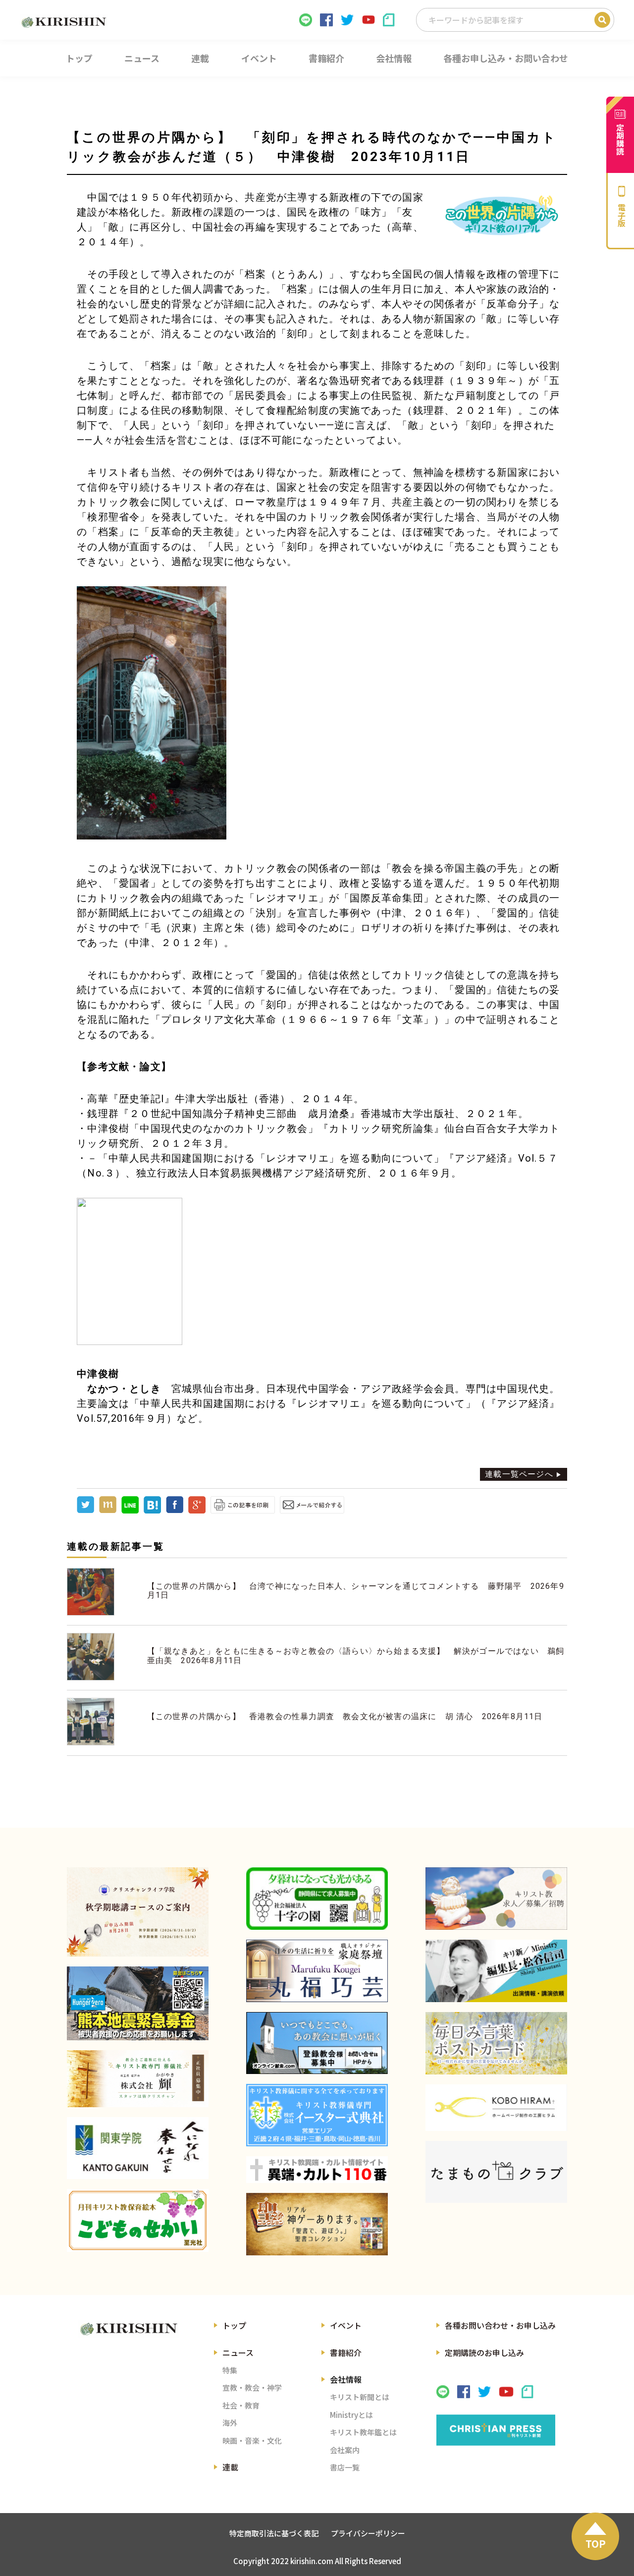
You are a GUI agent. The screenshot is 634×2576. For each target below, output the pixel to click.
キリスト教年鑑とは (363, 2432)
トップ (234, 2325)
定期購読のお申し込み (484, 2352)
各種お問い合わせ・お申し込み (500, 2325)
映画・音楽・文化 (252, 2440)
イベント (346, 2325)
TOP (596, 2544)
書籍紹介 (346, 2352)
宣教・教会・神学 (252, 2387)
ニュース (238, 2352)
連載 (230, 2467)
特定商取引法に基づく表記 (274, 2533)
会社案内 (345, 2450)
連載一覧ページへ (519, 1474)
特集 (230, 2370)
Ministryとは (351, 2415)
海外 (230, 2423)
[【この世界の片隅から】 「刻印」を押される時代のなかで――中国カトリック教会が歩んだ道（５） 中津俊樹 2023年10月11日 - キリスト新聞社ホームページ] (152, 1511)
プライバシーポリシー (368, 2533)
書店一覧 (345, 2467)
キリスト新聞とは (360, 2397)
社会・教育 (241, 2405)
